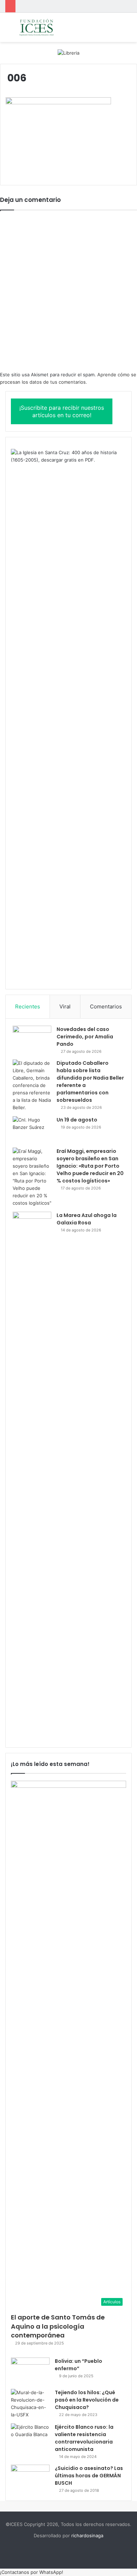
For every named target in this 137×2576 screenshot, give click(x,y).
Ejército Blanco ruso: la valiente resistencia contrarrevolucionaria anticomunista (84, 2438)
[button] (32, 2572)
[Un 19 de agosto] (32, 1129)
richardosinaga (87, 2535)
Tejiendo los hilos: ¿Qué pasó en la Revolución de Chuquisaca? (87, 2400)
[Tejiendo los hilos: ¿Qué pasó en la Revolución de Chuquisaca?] (30, 2404)
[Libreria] (68, 52)
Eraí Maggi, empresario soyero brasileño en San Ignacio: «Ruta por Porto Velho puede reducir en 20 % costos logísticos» (90, 1166)
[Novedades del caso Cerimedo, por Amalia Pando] (32, 1039)
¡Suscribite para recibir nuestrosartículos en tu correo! (62, 411)
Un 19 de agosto (77, 1120)
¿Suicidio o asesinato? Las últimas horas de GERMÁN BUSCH (89, 2476)
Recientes (28, 1006)
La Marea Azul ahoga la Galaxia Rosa (87, 1219)
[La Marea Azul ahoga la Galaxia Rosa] (32, 1476)
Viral (65, 1006)
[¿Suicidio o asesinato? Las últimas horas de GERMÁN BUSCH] (30, 2478)
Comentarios (106, 1006)
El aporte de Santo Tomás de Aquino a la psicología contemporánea (58, 2326)
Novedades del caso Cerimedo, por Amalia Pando (85, 1037)
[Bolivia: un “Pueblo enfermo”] (30, 2371)
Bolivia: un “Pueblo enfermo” (79, 2365)
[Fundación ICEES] (46, 27)
